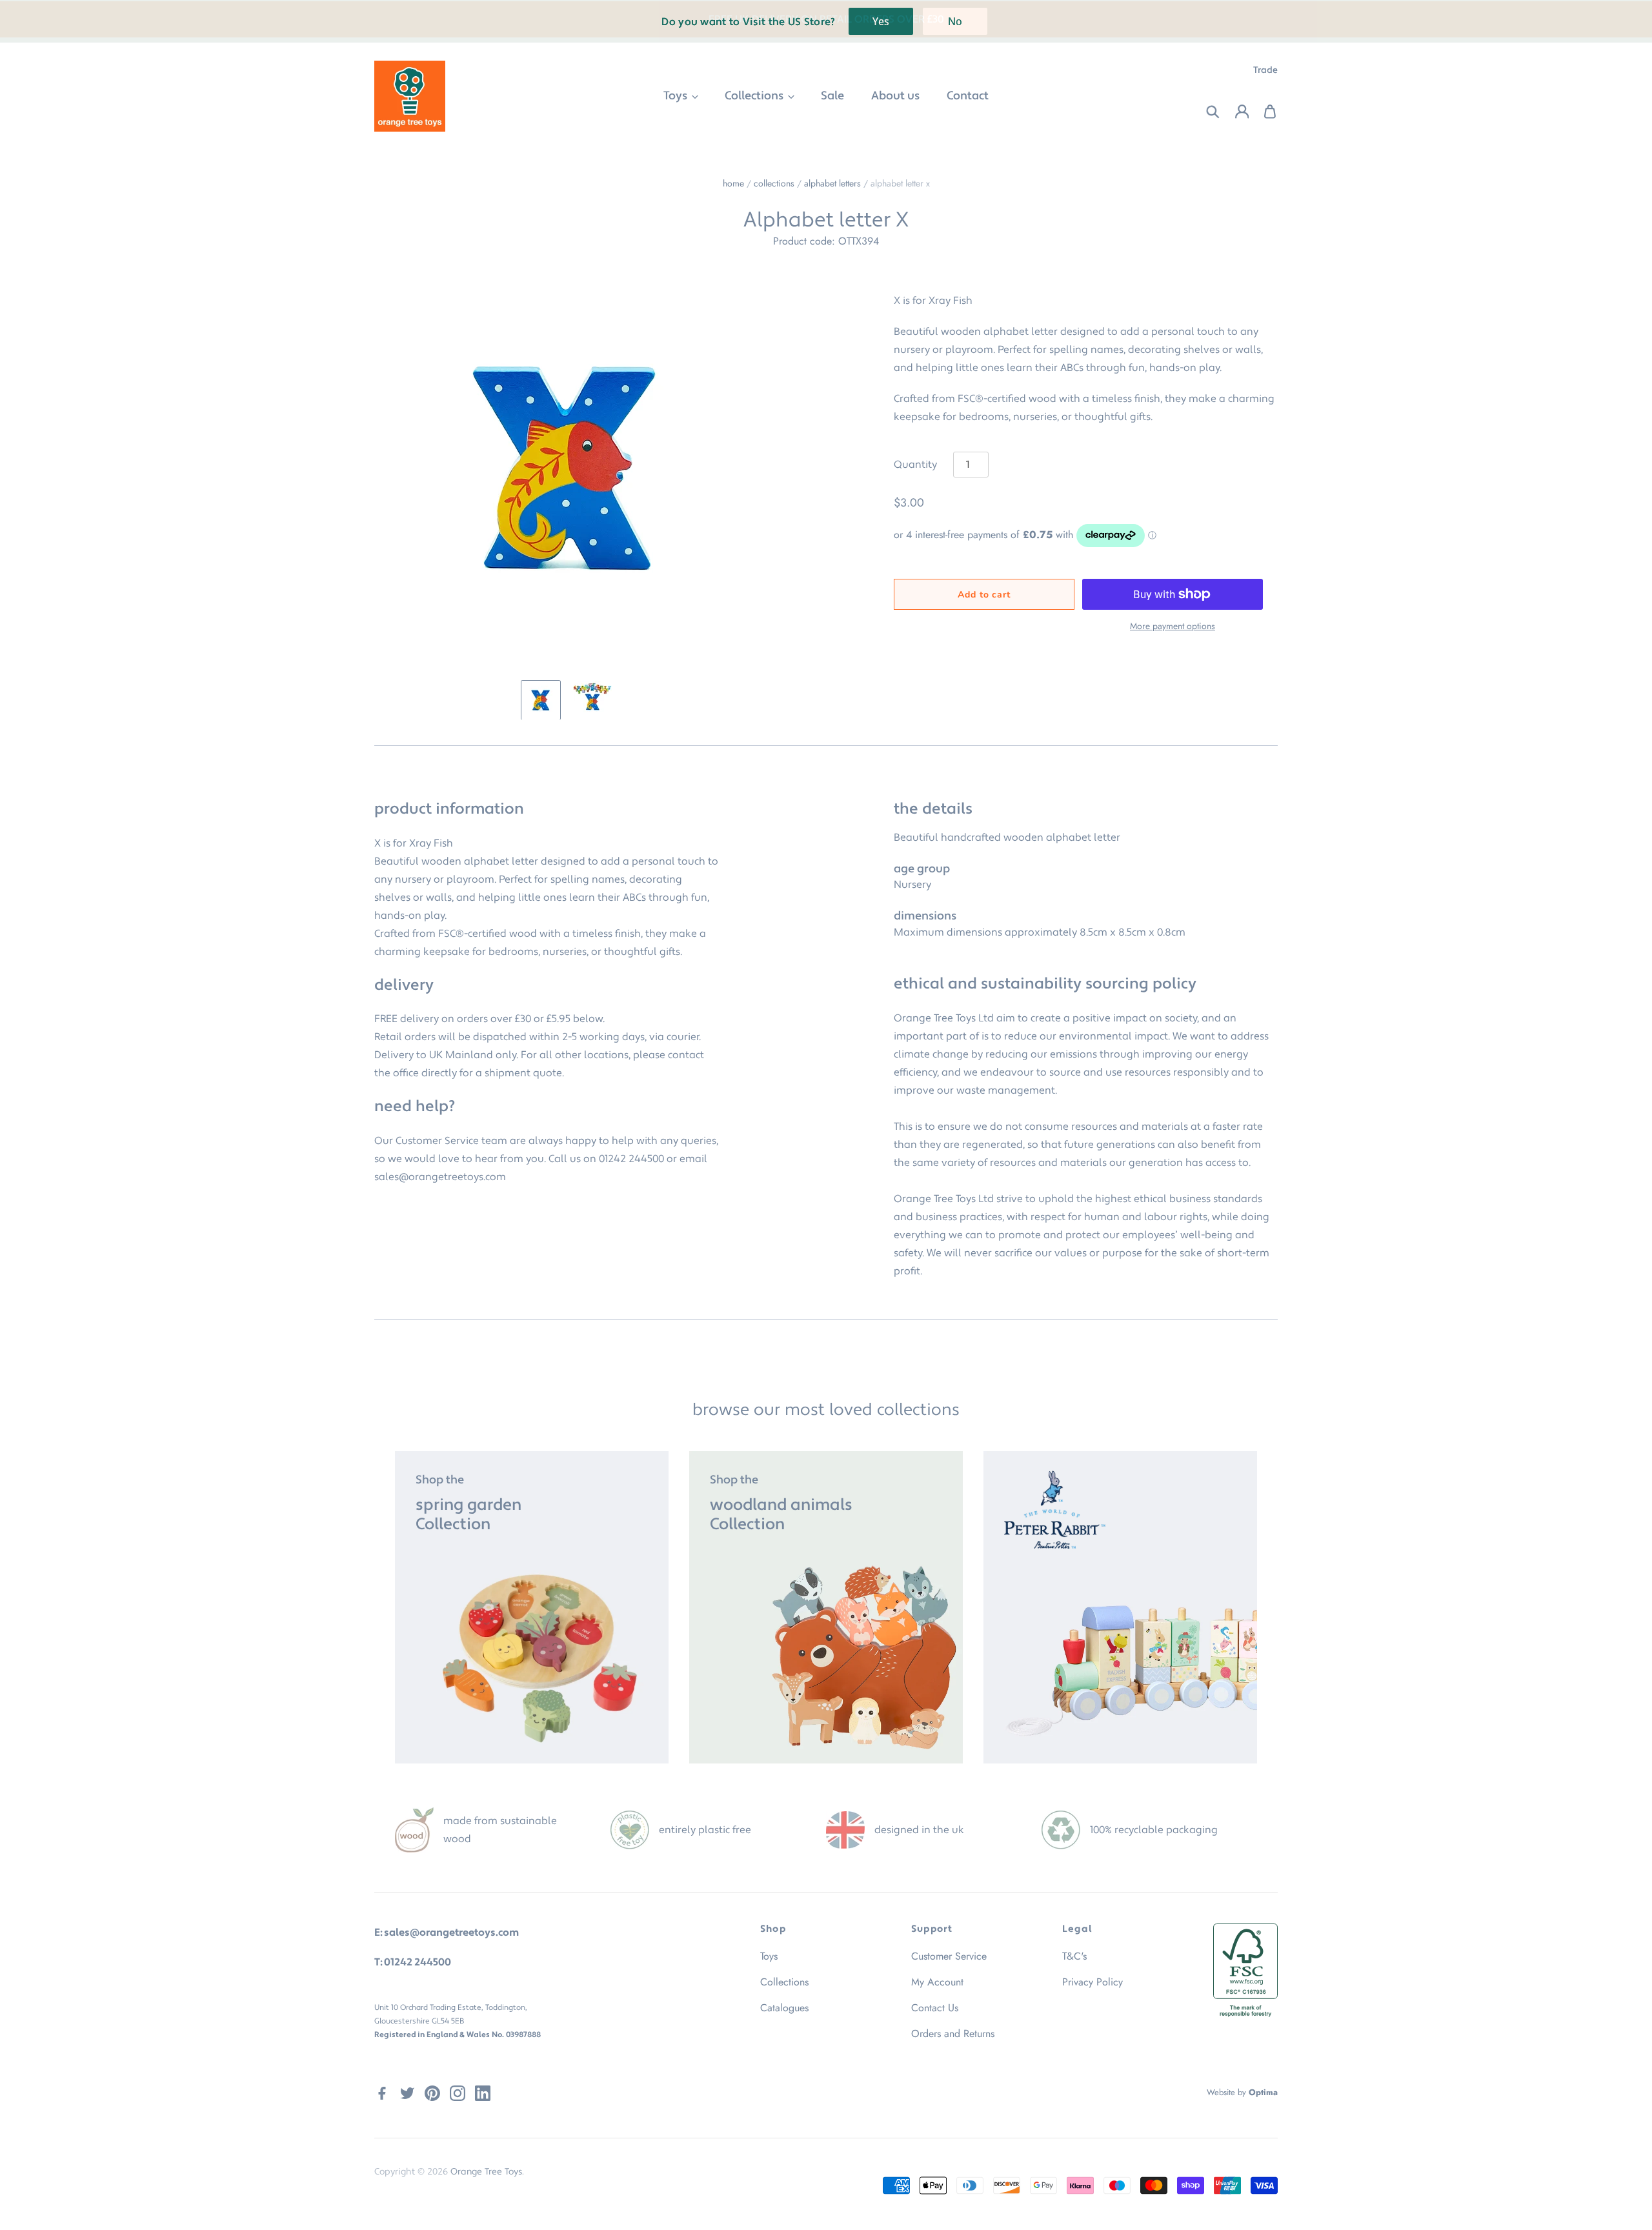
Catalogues (784, 2008)
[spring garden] (532, 1607)
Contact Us (935, 2008)
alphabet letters (832, 183)
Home (733, 183)
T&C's (1074, 1956)
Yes (881, 21)
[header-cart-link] (1263, 112)
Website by (1242, 2092)
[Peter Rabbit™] (1120, 1607)
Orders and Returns (953, 2034)
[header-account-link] (1234, 112)
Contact (968, 96)
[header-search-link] (1205, 112)
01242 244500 (631, 1159)
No (955, 21)
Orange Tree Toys (486, 2172)
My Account (937, 1982)
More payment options (1173, 626)
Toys (677, 96)
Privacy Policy (1093, 1982)
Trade (1265, 70)
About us (895, 96)
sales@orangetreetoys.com (440, 1177)
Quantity (915, 465)
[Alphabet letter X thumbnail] (541, 700)
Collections (755, 96)
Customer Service (949, 1956)
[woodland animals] (826, 1607)
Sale (832, 96)
